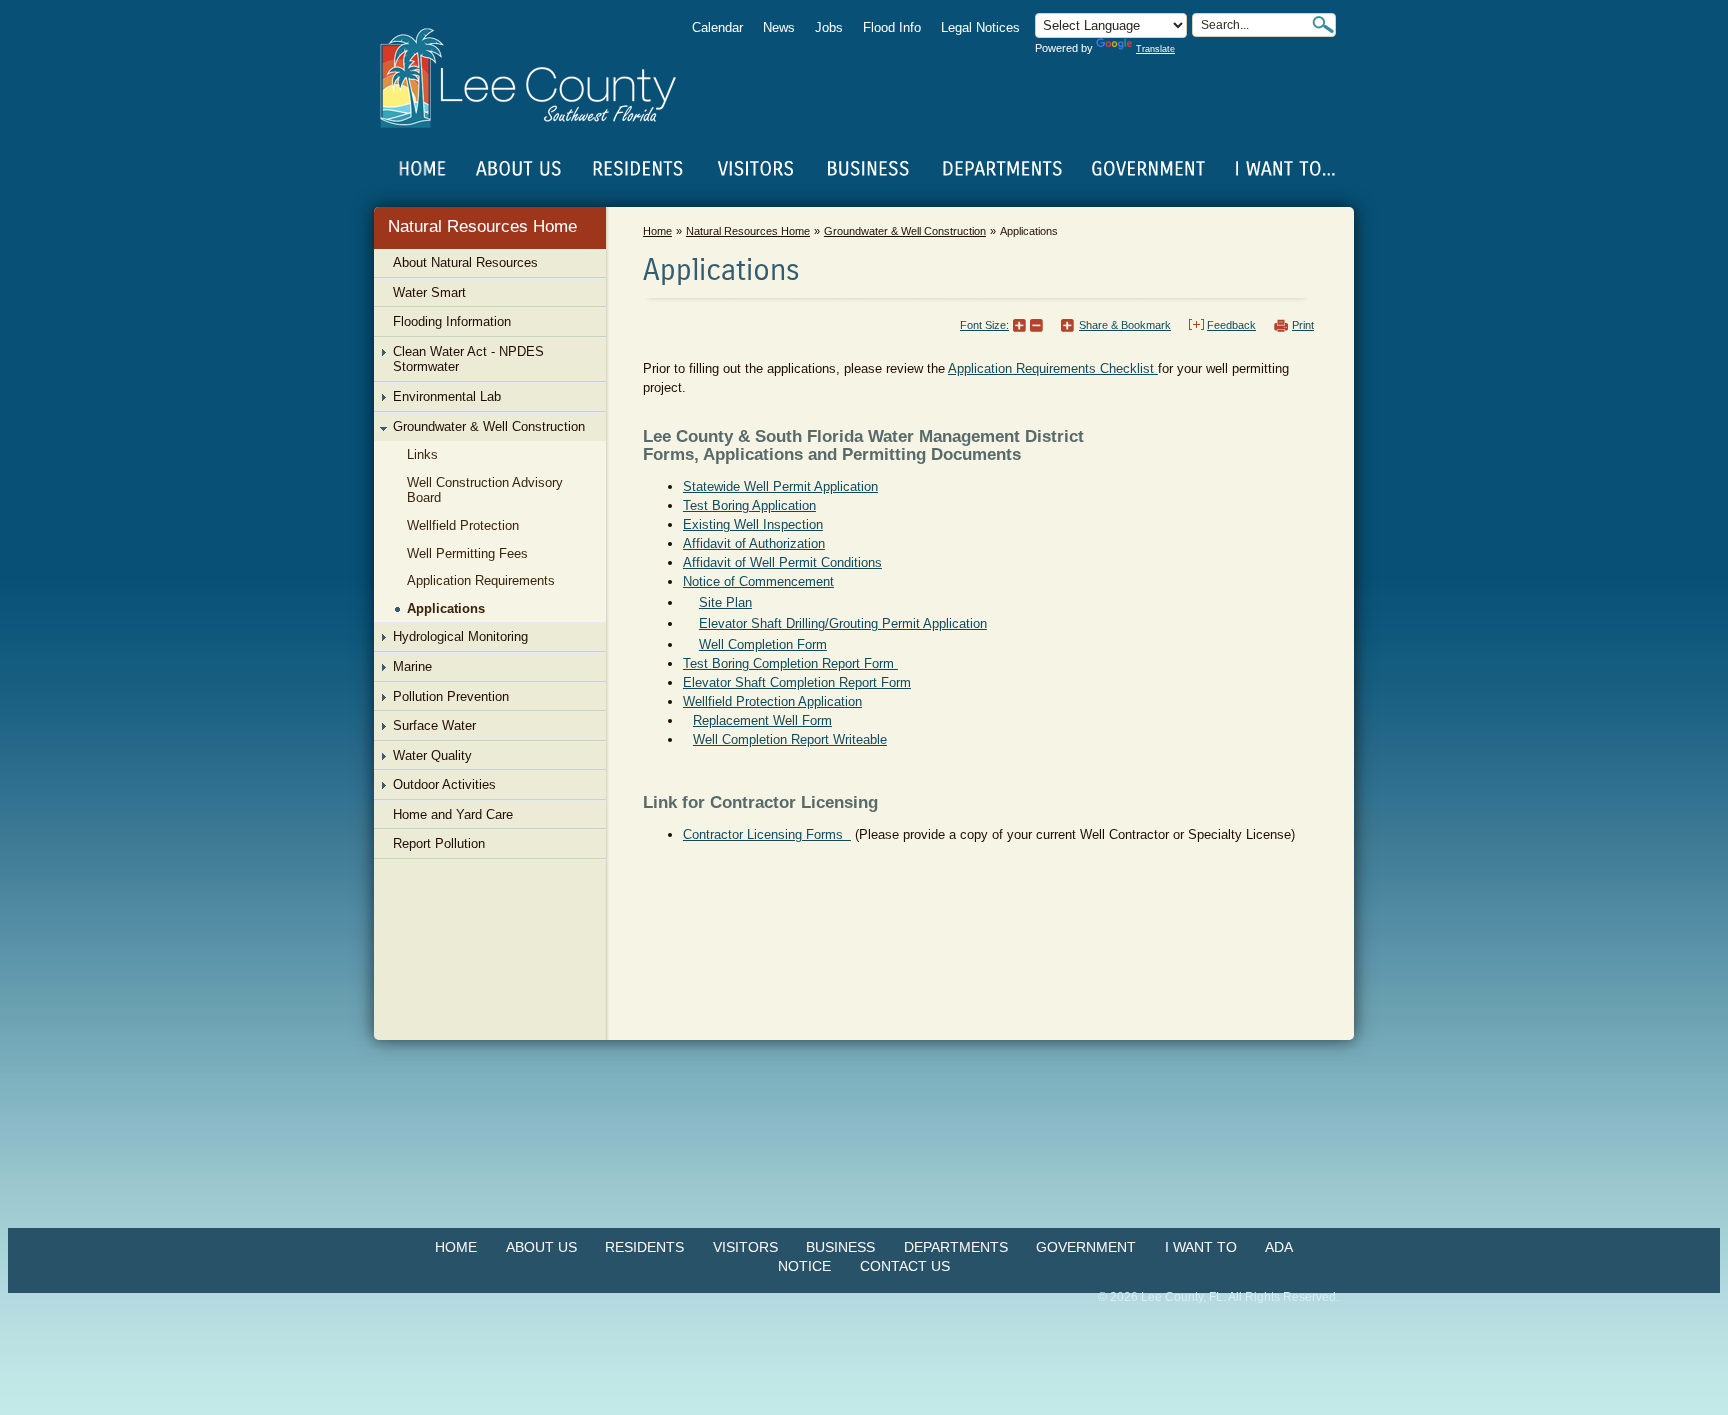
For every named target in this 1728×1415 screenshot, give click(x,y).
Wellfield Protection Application (772, 701)
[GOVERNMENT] (1148, 169)
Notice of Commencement (758, 581)
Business (840, 1247)
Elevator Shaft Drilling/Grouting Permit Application (843, 623)
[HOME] (423, 169)
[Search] (1323, 24)
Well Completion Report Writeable (790, 739)
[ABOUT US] (518, 169)
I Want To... (1283, 169)
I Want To (1201, 1247)
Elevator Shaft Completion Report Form (797, 682)
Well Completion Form (763, 644)
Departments (956, 1247)
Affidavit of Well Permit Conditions (782, 562)
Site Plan (725, 602)
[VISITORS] (755, 169)
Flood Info (892, 27)
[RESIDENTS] (637, 169)
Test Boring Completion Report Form (790, 663)
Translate (1155, 49)
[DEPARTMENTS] (1002, 169)
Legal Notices (980, 27)
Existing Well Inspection (753, 524)
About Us (541, 1247)
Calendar (717, 27)
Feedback (1231, 325)
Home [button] (541, 78)
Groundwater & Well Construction (905, 231)
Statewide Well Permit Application (780, 486)
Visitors (745, 1247)
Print (1303, 325)
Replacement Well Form (762, 720)
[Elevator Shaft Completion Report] (688, 720)
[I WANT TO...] (1283, 169)
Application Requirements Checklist (1053, 368)
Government (1086, 1247)
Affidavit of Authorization (754, 543)
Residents (644, 1247)
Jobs (829, 27)
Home (423, 169)
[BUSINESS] (869, 169)
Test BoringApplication (749, 505)
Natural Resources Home (482, 226)
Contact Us (905, 1266)
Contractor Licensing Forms (767, 834)
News (779, 27)
